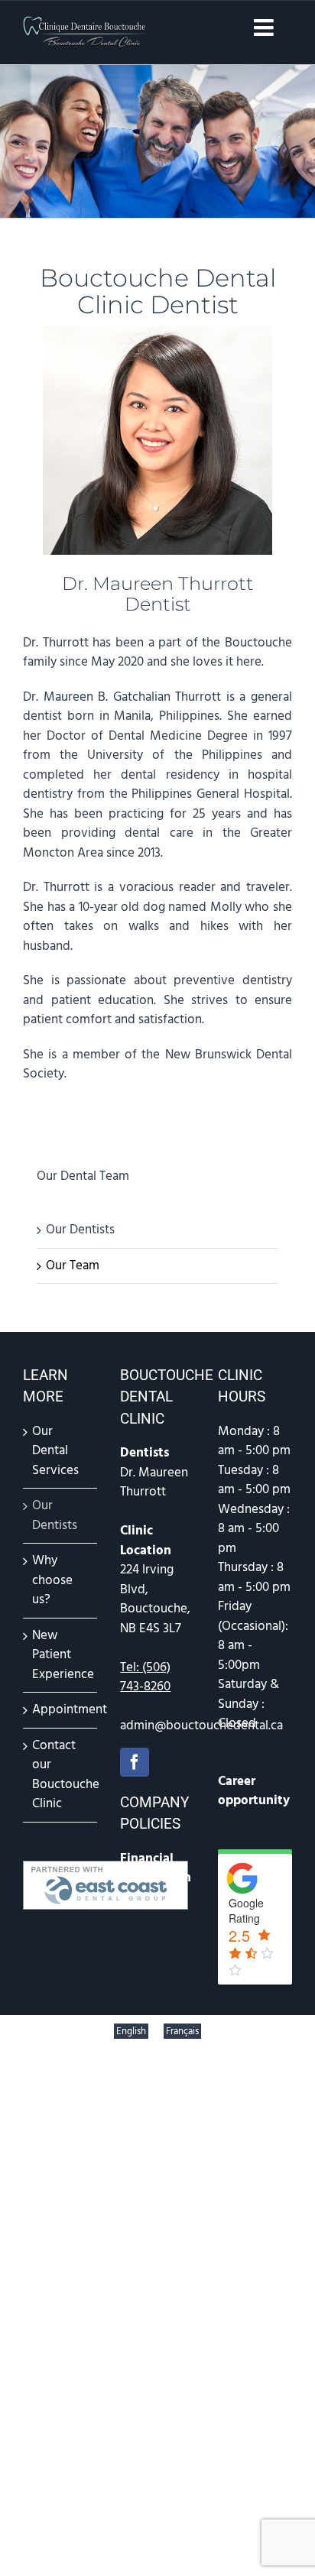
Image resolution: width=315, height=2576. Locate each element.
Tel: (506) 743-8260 (145, 1677)
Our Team (73, 1265)
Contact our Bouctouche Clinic (61, 1775)
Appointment (61, 1709)
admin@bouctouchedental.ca (201, 1725)
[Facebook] (135, 1762)
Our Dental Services (55, 1451)
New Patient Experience (61, 1655)
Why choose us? (52, 1580)
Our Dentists (80, 1230)
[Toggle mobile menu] (265, 28)
